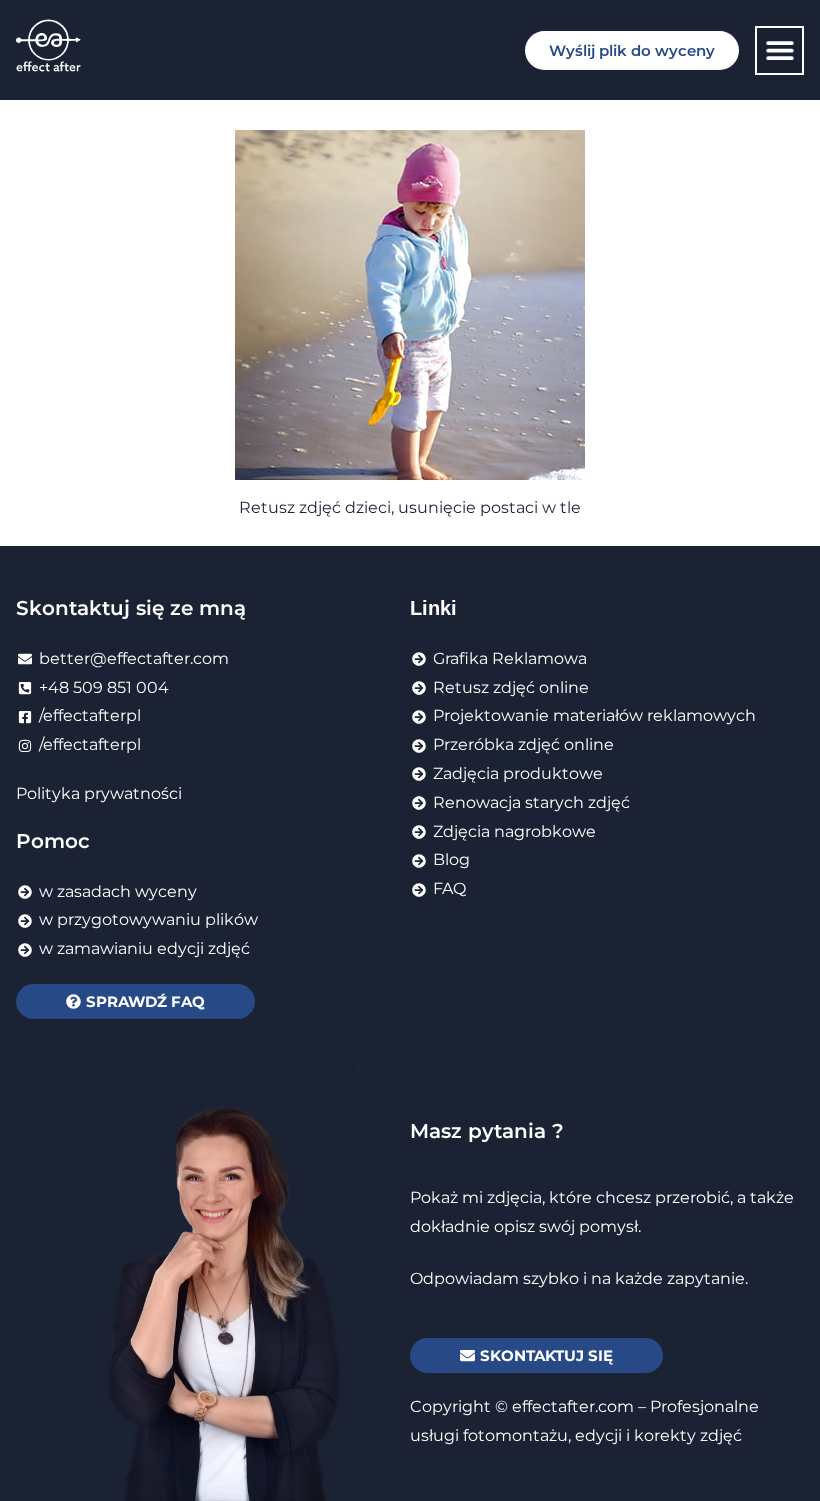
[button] (779, 50)
